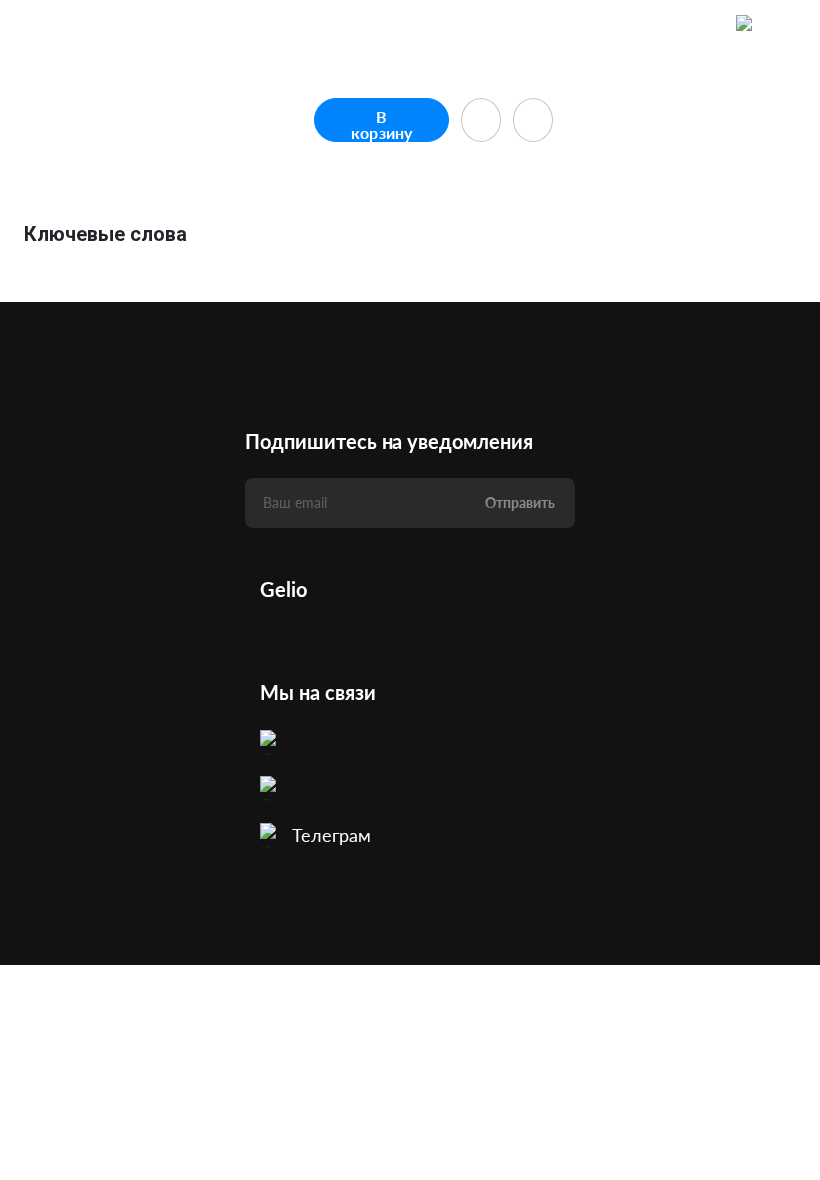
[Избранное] (706, 25)
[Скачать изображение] (533, 120)
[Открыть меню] (786, 25)
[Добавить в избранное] (481, 120)
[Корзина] (746, 25)
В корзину (381, 124)
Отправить (520, 502)
